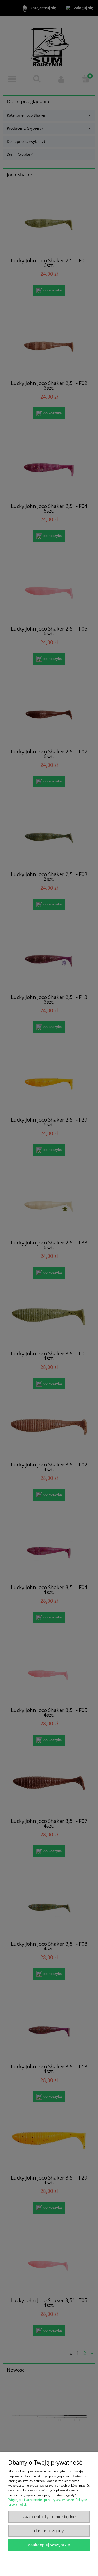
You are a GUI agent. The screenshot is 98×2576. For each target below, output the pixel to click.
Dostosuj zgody (49, 2531)
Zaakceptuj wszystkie (49, 2545)
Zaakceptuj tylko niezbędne (49, 2517)
